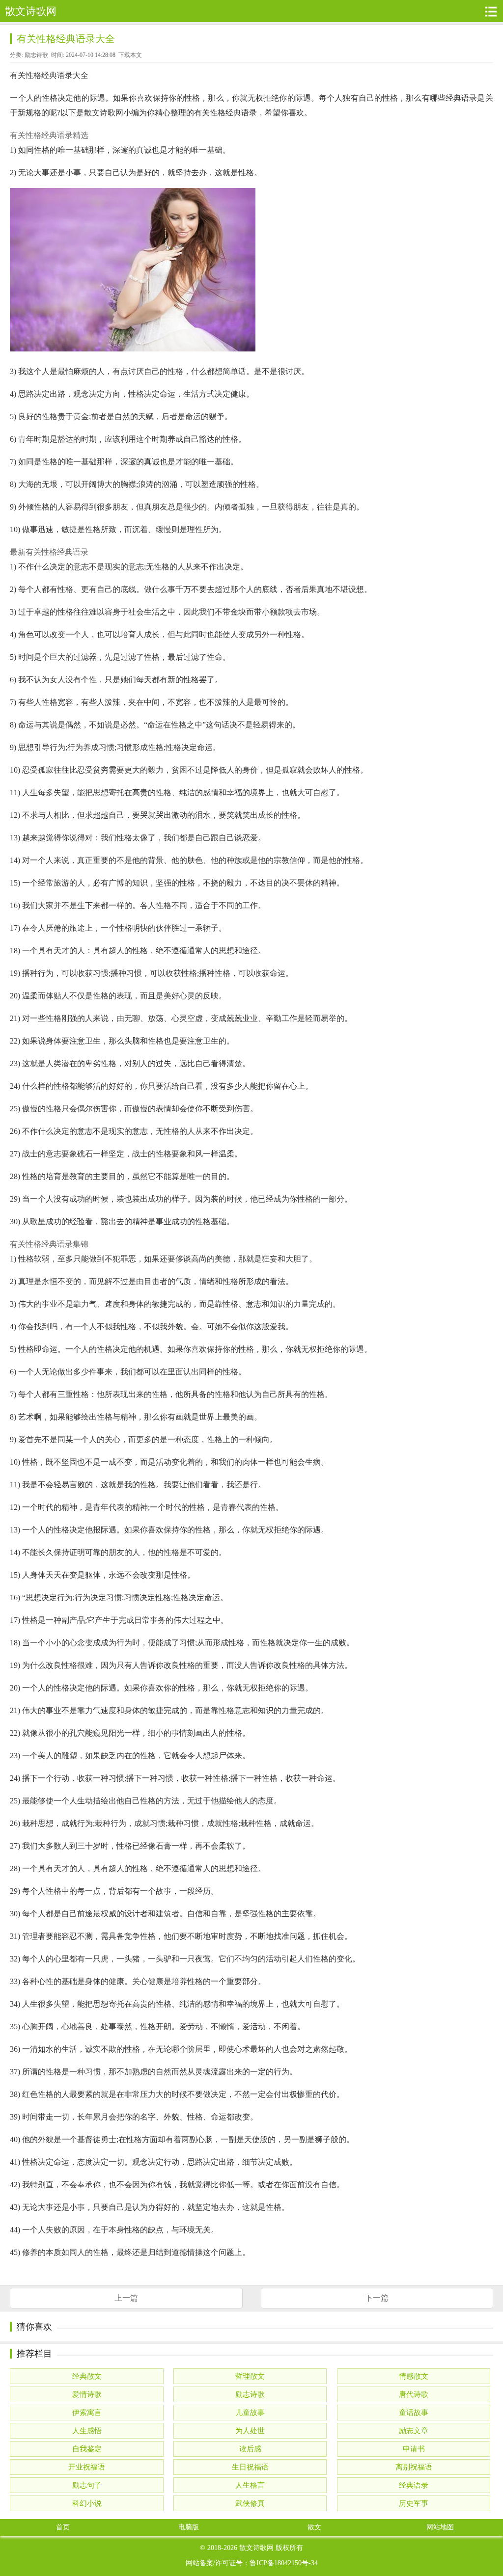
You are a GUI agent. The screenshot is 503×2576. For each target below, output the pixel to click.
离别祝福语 (414, 2467)
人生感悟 (87, 2431)
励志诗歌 (36, 55)
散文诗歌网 (256, 2548)
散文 (314, 2527)
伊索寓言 (87, 2413)
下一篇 (377, 2298)
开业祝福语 (87, 2467)
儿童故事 (250, 2413)
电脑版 (189, 2527)
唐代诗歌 (414, 2394)
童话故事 (414, 2413)
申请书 (414, 2449)
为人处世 (250, 2431)
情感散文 (414, 2376)
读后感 (250, 2449)
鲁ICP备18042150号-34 (284, 2563)
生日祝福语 (250, 2467)
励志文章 (414, 2431)
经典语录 (414, 2485)
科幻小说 (87, 2503)
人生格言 (250, 2485)
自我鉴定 (87, 2449)
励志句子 (87, 2485)
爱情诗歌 (87, 2394)
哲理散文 (250, 2376)
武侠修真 (250, 2503)
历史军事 (414, 2503)
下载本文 (130, 55)
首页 (63, 2527)
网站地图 (440, 2527)
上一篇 (126, 2298)
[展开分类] (491, 11)
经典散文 (87, 2376)
